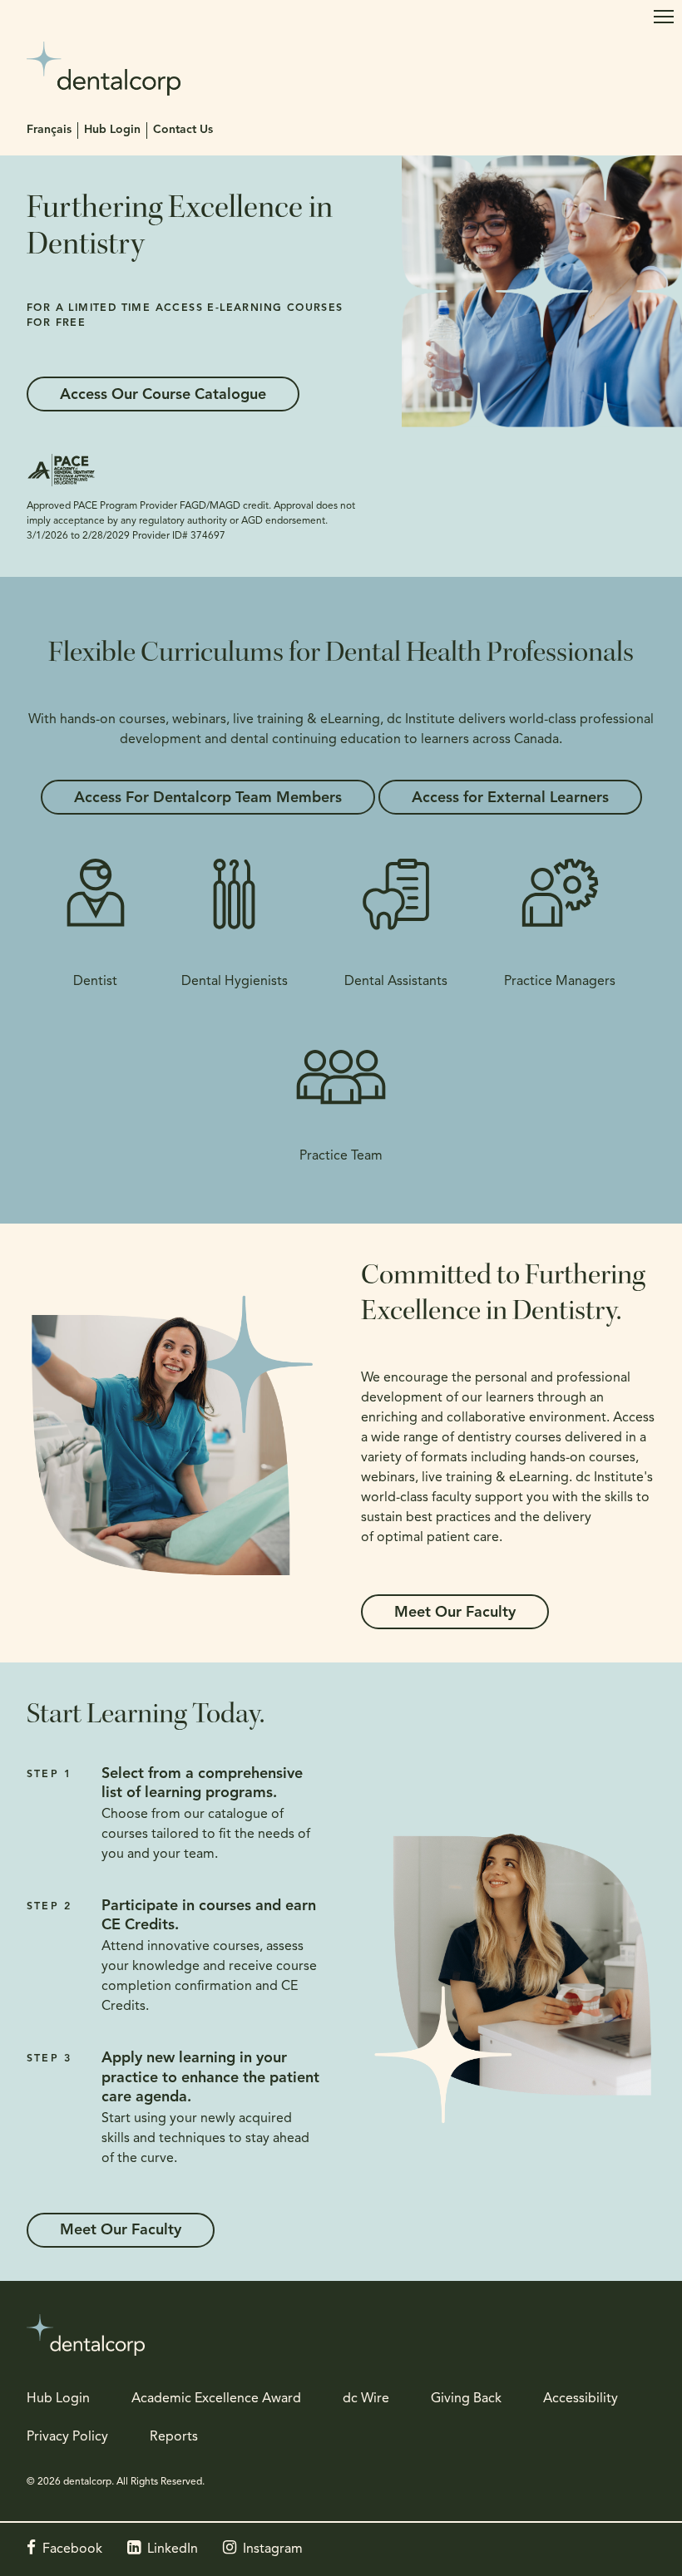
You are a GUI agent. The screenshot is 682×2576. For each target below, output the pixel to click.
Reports (174, 2437)
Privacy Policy (67, 2437)
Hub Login (112, 130)
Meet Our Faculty (455, 1613)
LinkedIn (173, 2549)
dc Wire (366, 2399)
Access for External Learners (510, 799)
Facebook (72, 2549)
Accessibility (581, 2399)
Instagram (273, 2549)
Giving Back (466, 2399)
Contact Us (183, 130)
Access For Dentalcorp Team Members (208, 799)
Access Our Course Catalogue (163, 396)
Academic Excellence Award (216, 2399)
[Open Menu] (664, 17)
